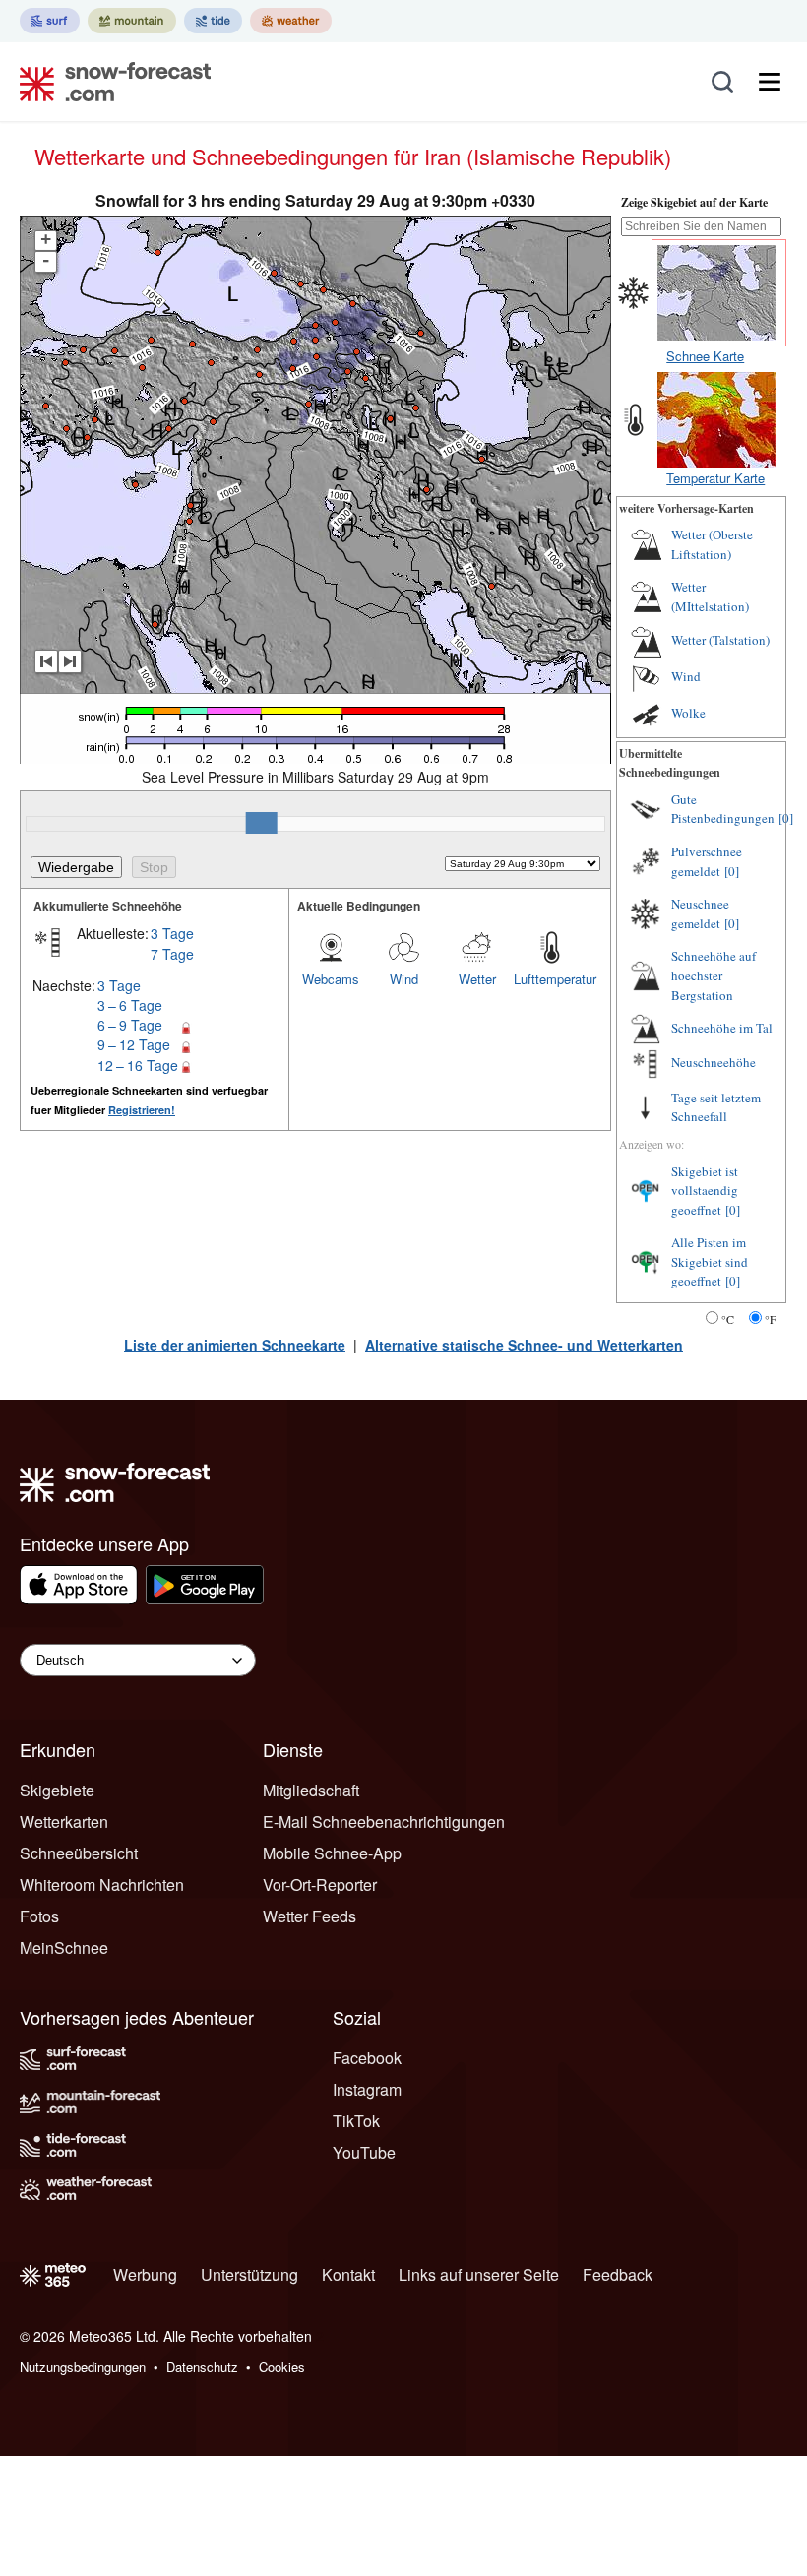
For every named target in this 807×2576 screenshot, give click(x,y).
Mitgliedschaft (311, 1790)
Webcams (331, 979)
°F (771, 1319)
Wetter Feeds (310, 1916)
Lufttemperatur (550, 979)
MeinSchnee (64, 1948)
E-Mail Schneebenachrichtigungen (384, 1822)
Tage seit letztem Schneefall (716, 1107)
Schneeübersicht (79, 1853)
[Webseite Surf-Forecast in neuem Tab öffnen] (50, 21)
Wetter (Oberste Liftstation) (712, 544)
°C (728, 1319)
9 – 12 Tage (134, 1044)
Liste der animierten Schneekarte (235, 1345)
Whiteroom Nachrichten (102, 1885)
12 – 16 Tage (138, 1065)
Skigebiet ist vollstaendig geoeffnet (705, 1191)
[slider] (262, 823)
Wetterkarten (64, 1822)
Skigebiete (57, 1790)
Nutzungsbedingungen (83, 2367)
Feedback (618, 2274)
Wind (404, 979)
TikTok (356, 2121)
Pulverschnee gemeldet (707, 861)
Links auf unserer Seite (479, 2274)
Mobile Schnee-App (332, 1853)
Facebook (367, 2058)
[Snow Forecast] (109, 82)
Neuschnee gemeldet (700, 913)
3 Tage (172, 933)
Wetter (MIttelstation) (710, 597)
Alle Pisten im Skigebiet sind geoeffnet (710, 1261)
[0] (786, 818)
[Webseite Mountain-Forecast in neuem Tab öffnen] (132, 21)
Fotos (39, 1916)
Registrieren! (142, 1110)
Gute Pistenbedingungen (723, 809)
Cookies (282, 2367)
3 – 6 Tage (130, 1005)
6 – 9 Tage (130, 1025)
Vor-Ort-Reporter (320, 1885)
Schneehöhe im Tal (722, 1028)
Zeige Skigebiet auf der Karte (694, 202)
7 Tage (172, 954)
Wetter (477, 979)
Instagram (367, 2089)
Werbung (145, 2274)
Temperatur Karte (715, 478)
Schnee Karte (705, 356)
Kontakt (348, 2274)
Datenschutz (202, 2367)
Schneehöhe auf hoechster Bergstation (714, 975)
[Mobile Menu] (770, 82)
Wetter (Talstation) (720, 640)
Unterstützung (249, 2274)
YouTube (364, 2152)
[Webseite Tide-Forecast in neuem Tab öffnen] (213, 21)
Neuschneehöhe (714, 1062)
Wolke (688, 713)
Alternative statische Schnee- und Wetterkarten (524, 1345)
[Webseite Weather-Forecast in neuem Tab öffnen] (291, 21)
